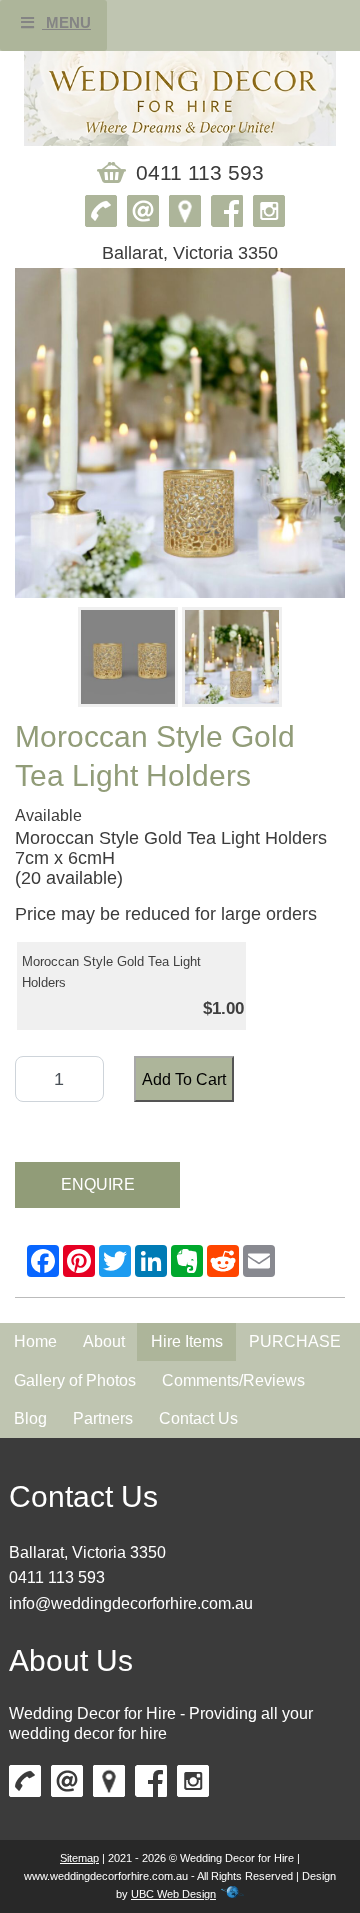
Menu (66, 22)
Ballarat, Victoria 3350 (87, 1552)
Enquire (98, 1184)
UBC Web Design (173, 1894)
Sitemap (79, 1858)
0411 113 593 (57, 1577)
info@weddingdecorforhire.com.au (131, 1603)
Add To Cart (184, 1079)
